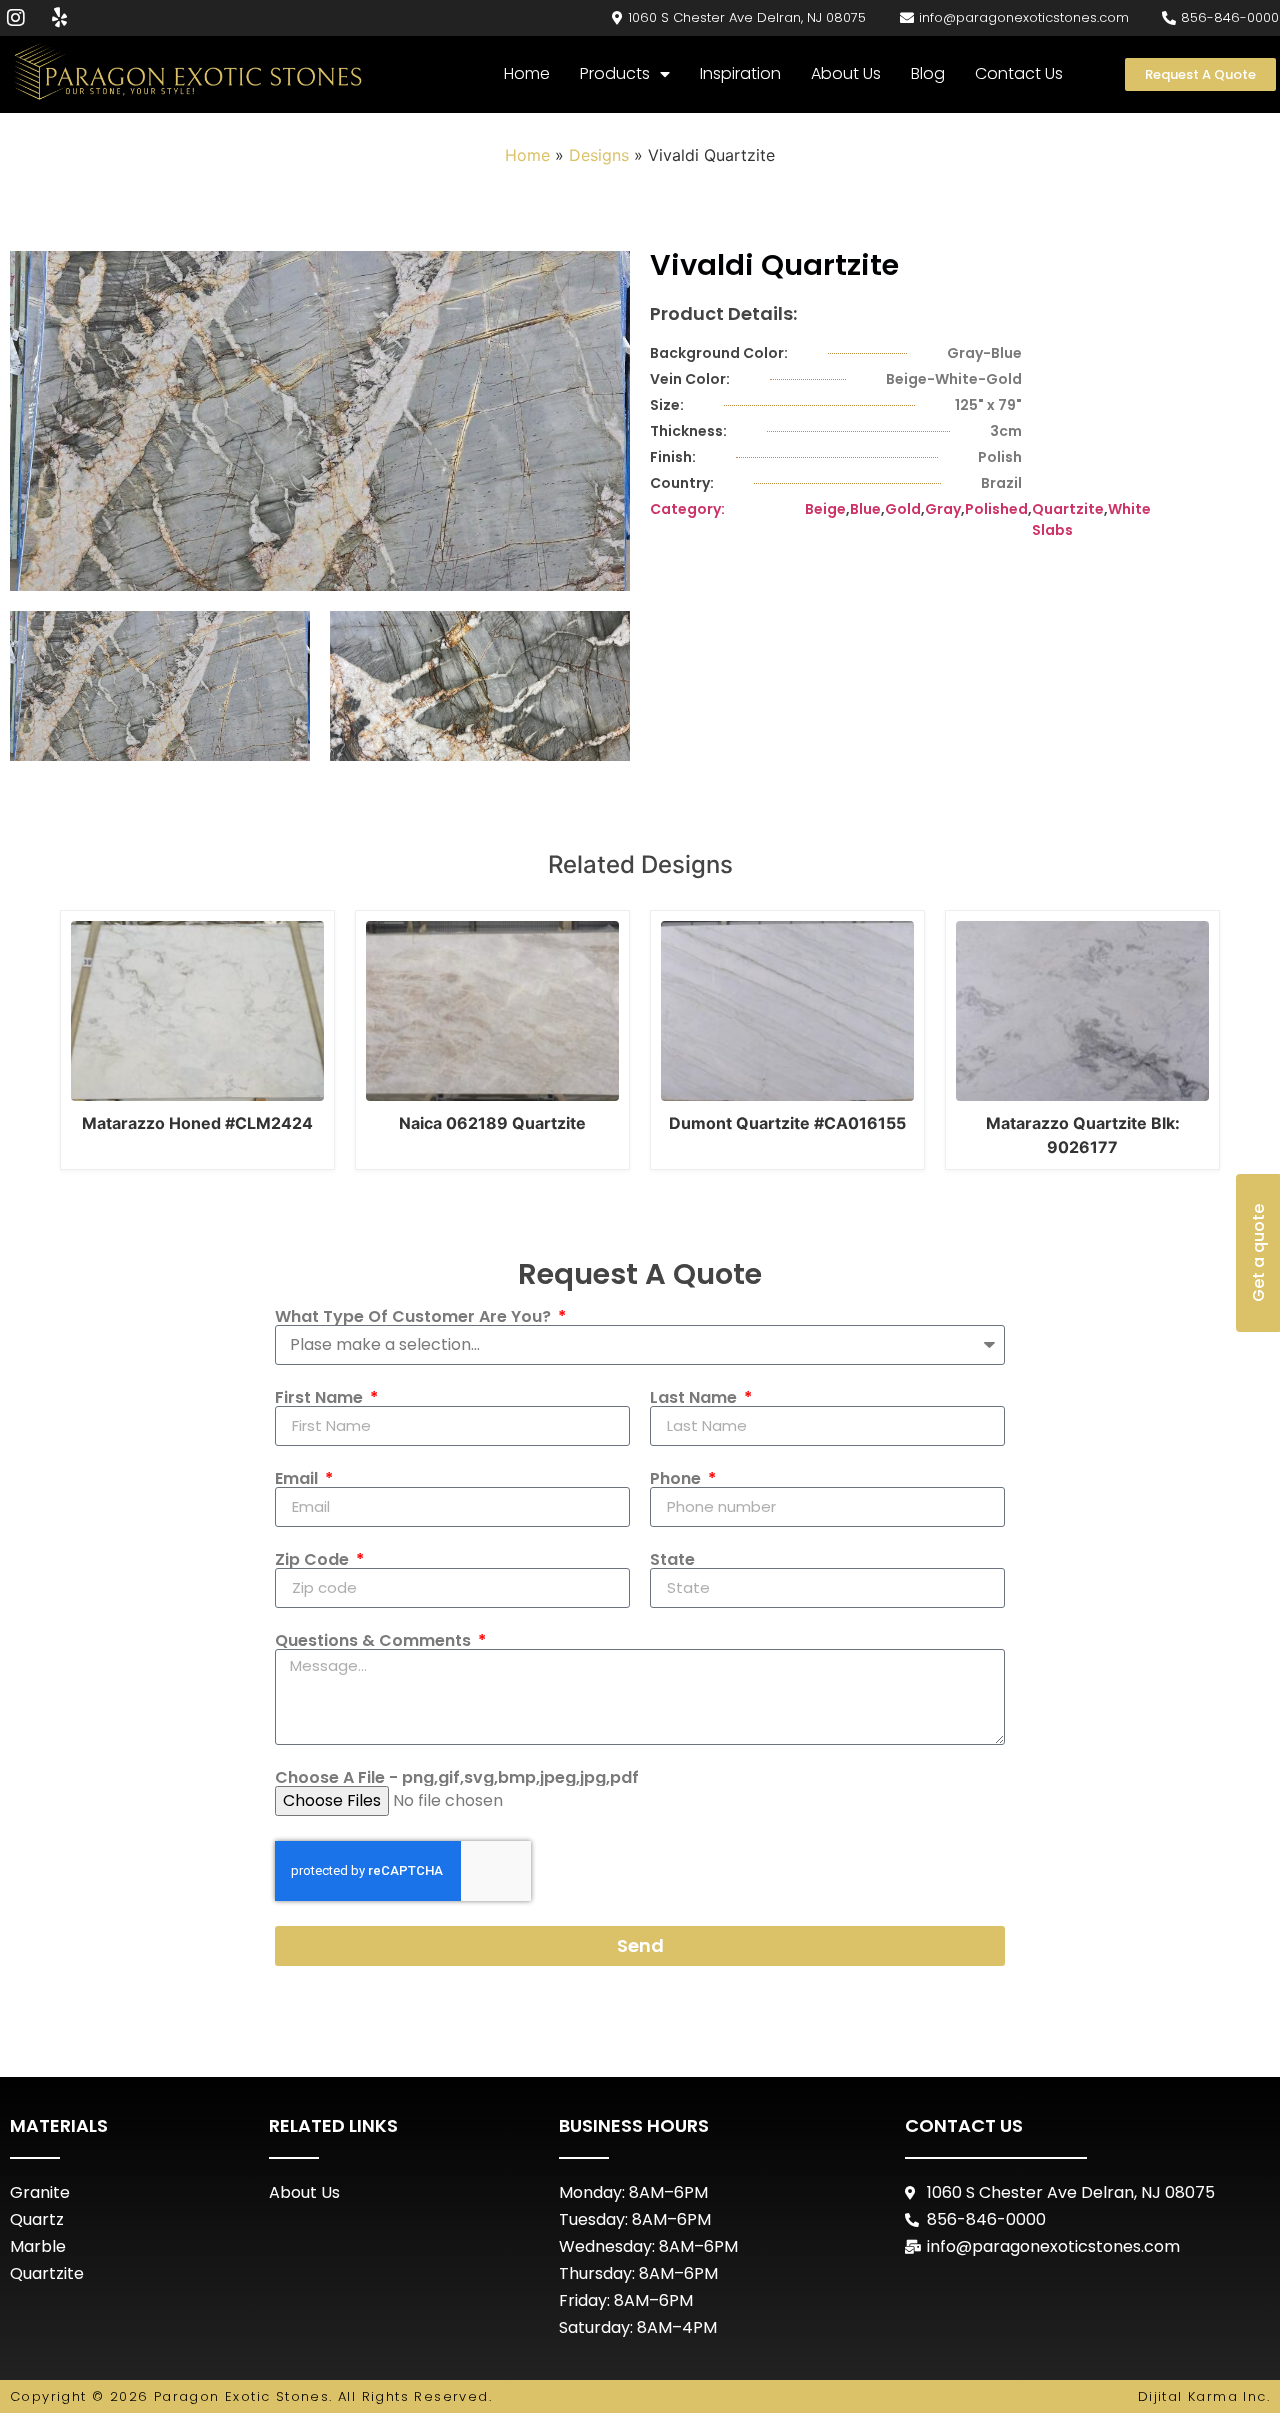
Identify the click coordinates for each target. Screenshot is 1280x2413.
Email (298, 1479)
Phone (677, 1479)
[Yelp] (59, 18)
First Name (321, 1398)
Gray (943, 509)
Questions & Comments (375, 1641)
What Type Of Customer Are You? (415, 1317)
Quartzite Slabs (1068, 519)
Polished (996, 509)
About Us (846, 73)
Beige (825, 509)
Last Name (695, 1398)
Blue (865, 509)
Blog (928, 73)
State (672, 1560)
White (1129, 509)
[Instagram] (16, 18)
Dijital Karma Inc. (1204, 2396)
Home (527, 73)
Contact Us (1019, 73)
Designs (599, 155)
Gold (903, 509)
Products (615, 73)
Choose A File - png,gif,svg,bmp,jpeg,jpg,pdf (457, 1778)
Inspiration (740, 73)
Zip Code (314, 1560)
